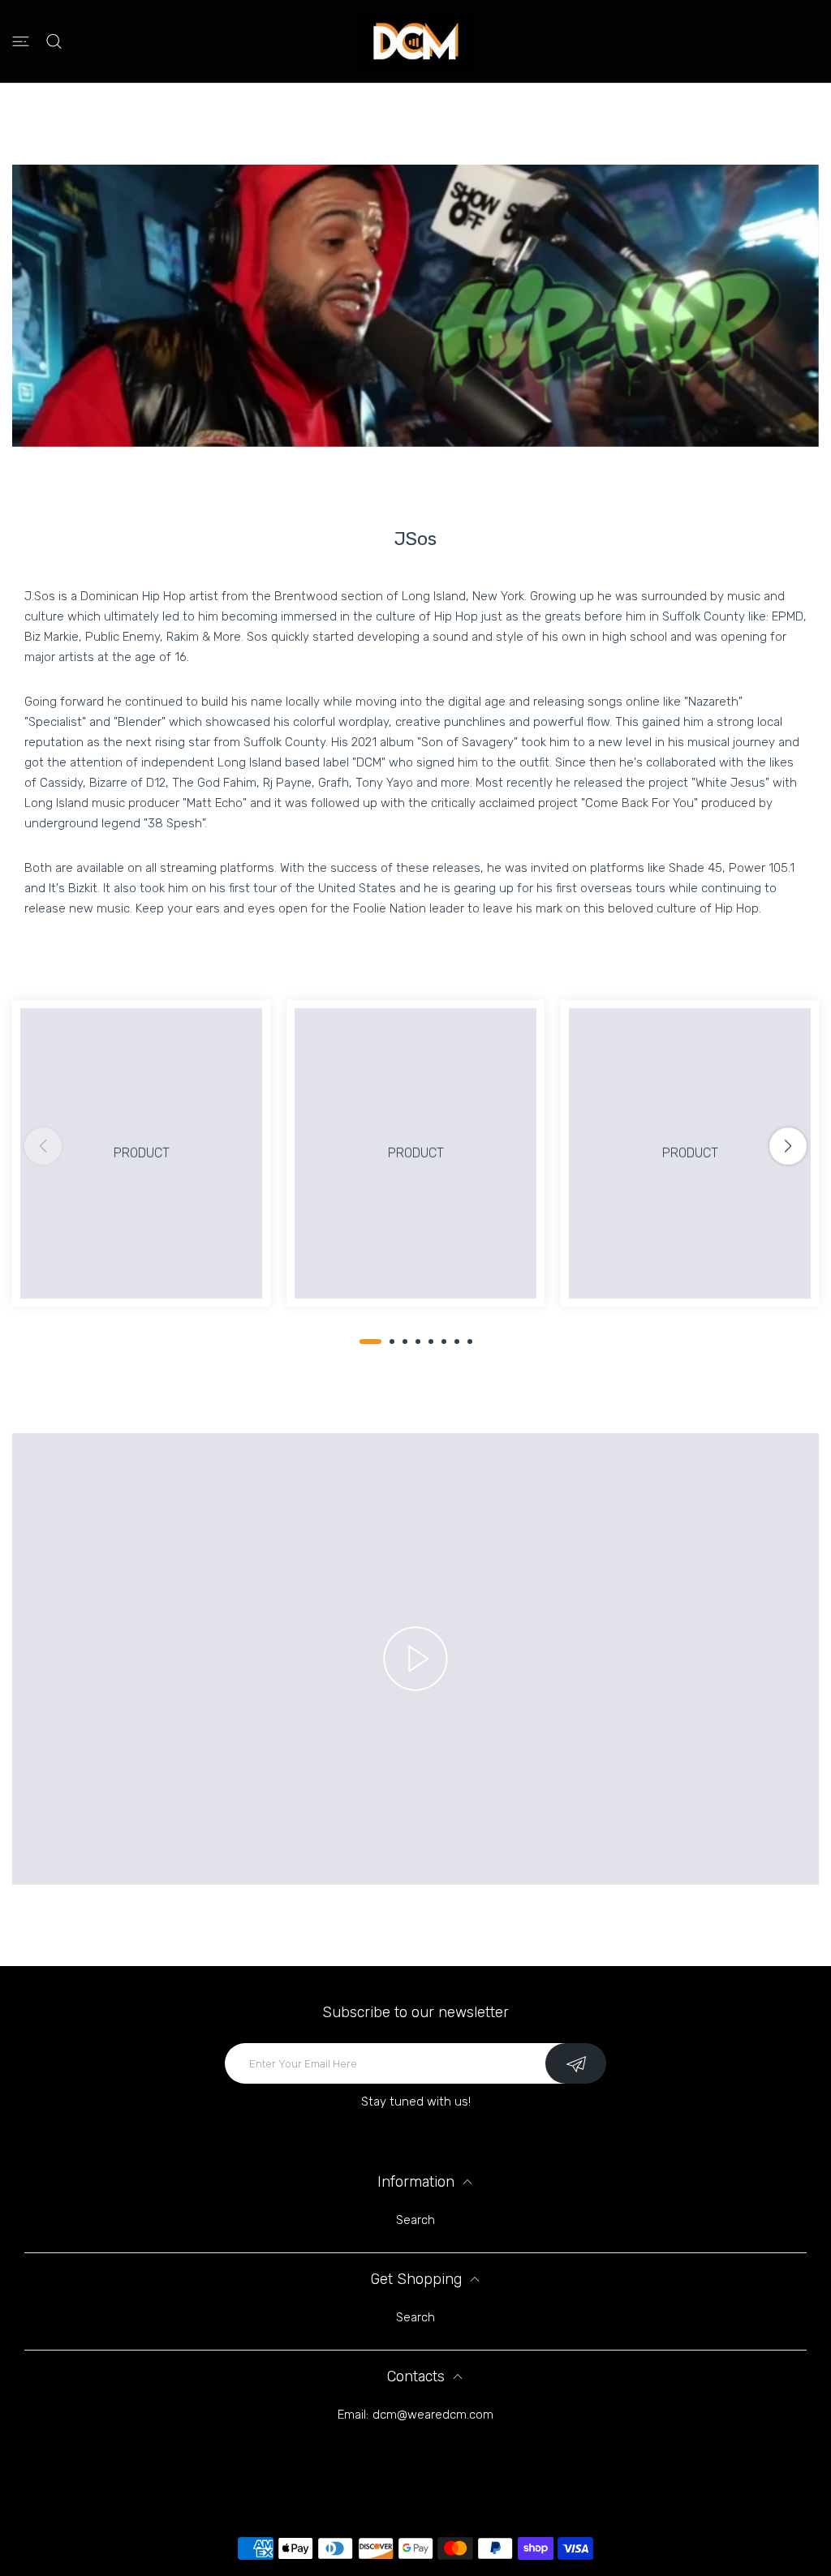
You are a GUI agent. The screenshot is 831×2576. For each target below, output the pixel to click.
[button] (370, 1342)
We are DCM (437, 2472)
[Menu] (21, 42)
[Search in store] (54, 42)
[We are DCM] (415, 41)
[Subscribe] (576, 2063)
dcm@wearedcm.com (433, 2415)
